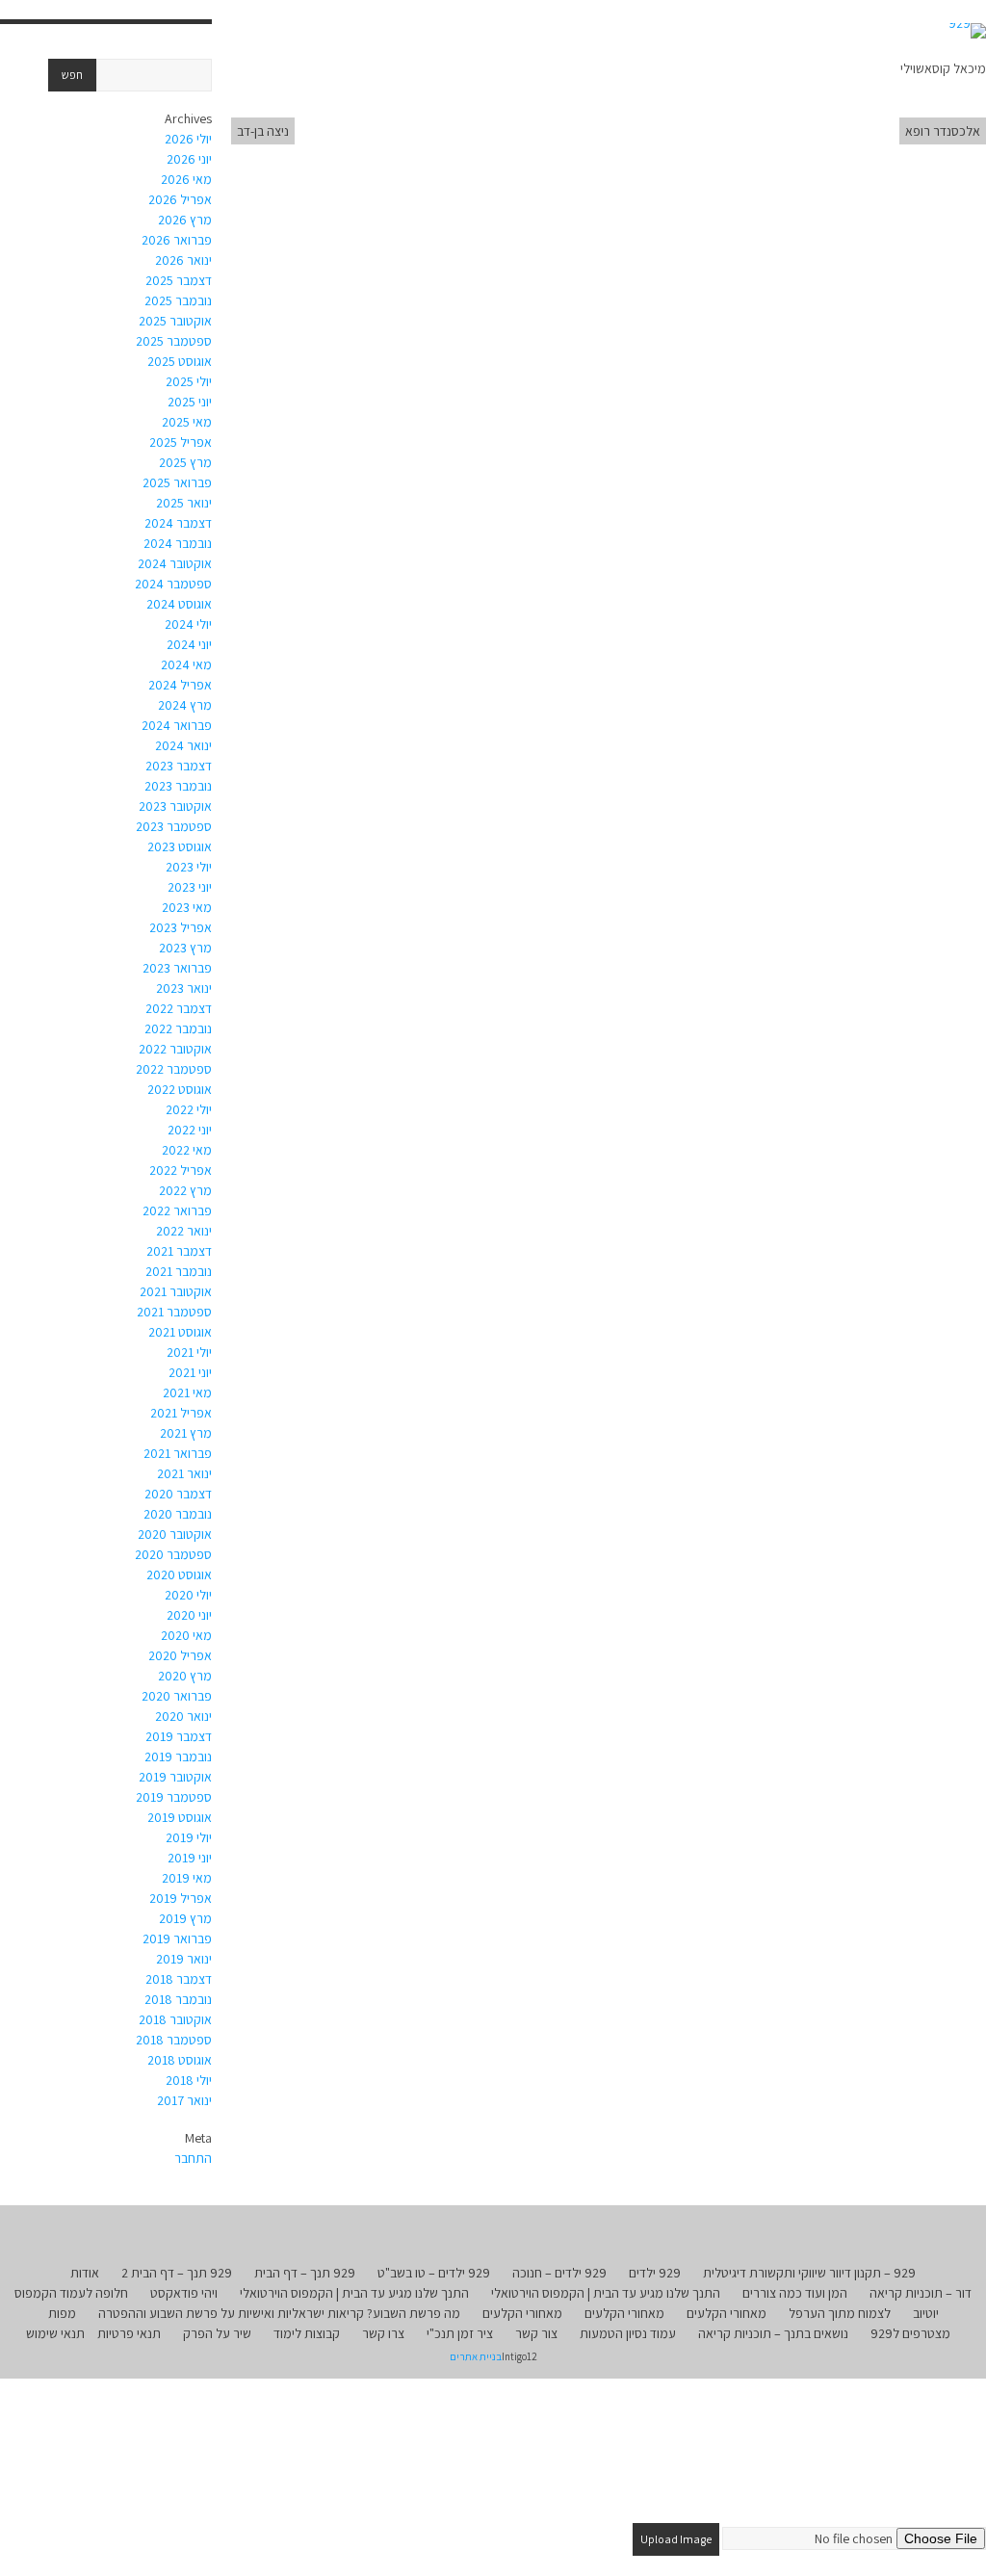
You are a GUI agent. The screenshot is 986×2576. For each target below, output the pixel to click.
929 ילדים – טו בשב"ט (434, 2273)
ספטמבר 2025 (174, 341)
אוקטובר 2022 (175, 1049)
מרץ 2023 (185, 948)
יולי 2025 (189, 381)
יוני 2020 (189, 1615)
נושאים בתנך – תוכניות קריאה (773, 2333)
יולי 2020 (188, 1595)
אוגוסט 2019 (180, 1817)
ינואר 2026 (183, 260)
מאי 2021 (187, 1392)
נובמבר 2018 (178, 1999)
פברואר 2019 (177, 1939)
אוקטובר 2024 (175, 563)
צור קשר (536, 2333)
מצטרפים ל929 (910, 2333)
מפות (62, 2313)
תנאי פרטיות (129, 2333)
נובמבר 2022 (178, 1028)
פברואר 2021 (178, 1453)
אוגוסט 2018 (180, 2060)
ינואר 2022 (184, 1231)
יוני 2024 (189, 644)
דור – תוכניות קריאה (921, 2293)
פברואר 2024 (177, 725)
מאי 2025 (187, 422)
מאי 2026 (186, 179)
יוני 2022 (190, 1130)
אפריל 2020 (180, 1655)
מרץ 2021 (186, 1433)
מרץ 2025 (185, 462)
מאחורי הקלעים (727, 2313)
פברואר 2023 (177, 968)
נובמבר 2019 (178, 1756)
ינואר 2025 (184, 503)
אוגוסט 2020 (179, 1574)
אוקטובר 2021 (176, 1291)
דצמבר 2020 (178, 1494)
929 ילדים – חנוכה (559, 2273)
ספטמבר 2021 (174, 1312)
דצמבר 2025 (179, 280)
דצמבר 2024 (178, 523)
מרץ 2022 (185, 1190)
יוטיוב (926, 2313)
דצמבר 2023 (179, 766)
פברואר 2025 (177, 482)
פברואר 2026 (177, 240)
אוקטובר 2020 (175, 1534)
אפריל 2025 (181, 442)
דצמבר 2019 (179, 1736)
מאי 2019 (187, 1878)
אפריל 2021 (181, 1413)
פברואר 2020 (177, 1696)
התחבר (193, 2158)
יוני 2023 (190, 887)
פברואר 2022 (177, 1210)
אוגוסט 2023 (180, 846)
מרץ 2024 (185, 705)
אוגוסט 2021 (180, 1332)
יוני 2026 (189, 159)
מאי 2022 (187, 1150)
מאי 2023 (187, 907)
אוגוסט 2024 (179, 604)
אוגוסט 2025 (180, 361)
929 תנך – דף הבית (305, 2273)
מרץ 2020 (185, 1676)
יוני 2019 (190, 1858)
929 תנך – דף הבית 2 (177, 2273)
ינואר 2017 (184, 2100)
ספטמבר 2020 (173, 1554)
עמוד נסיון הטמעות (628, 2333)
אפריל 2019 (181, 1898)
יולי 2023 (189, 867)
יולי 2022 (189, 1109)
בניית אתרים (476, 2356)
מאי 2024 (186, 664)
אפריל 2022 (181, 1170)
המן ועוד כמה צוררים (795, 2293)
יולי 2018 (189, 2080)
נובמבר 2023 (178, 786)
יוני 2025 (190, 402)
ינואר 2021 (184, 1473)
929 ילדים (655, 2273)
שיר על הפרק (217, 2333)
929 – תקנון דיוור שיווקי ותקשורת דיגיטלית (809, 2273)
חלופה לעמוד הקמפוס (71, 2293)
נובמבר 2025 (178, 300)
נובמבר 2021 (179, 1271)
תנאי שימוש (55, 2333)
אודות (85, 2273)
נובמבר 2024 (178, 543)
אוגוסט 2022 (180, 1089)
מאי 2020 (186, 1635)
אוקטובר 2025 (175, 321)
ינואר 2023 (184, 988)
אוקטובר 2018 (175, 2019)
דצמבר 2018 (179, 1979)
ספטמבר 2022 (174, 1069)
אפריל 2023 (181, 927)
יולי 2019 (189, 1837)
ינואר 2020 (183, 1716)
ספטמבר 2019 (174, 1797)
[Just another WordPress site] (967, 31)
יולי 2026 (188, 139)
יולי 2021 (189, 1352)
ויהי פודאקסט (184, 2293)
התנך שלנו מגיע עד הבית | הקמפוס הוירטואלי (606, 2293)
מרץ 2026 (185, 220)
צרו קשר (383, 2333)
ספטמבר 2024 (173, 584)
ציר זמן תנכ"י (460, 2333)
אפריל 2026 (180, 199)
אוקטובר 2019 (175, 1777)
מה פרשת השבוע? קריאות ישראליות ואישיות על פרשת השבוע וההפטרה (279, 2313)
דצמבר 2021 (179, 1251)
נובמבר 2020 (178, 1514)
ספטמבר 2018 (174, 2040)
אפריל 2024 (180, 685)
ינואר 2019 (184, 1959)
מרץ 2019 (185, 1918)
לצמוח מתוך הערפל (840, 2313)
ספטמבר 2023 (174, 826)
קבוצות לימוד (307, 2333)
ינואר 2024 (183, 745)
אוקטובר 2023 (175, 806)
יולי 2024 (188, 624)
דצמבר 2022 (179, 1008)
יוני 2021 (190, 1372)
